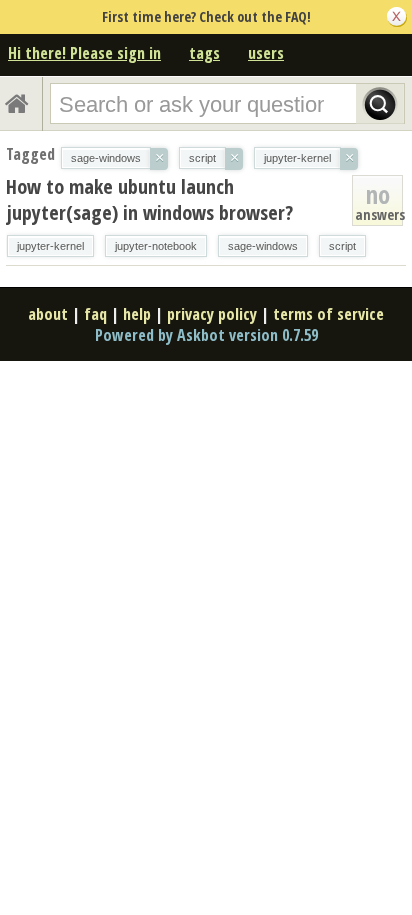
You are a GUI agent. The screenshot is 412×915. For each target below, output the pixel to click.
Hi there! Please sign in (84, 53)
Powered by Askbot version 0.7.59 (206, 335)
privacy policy (212, 314)
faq (95, 314)
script (342, 246)
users (266, 53)
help (137, 314)
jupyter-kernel (50, 246)
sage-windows (263, 246)
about (48, 314)
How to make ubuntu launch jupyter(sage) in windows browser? (149, 199)
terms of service (328, 314)
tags (204, 53)
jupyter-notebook (156, 246)
